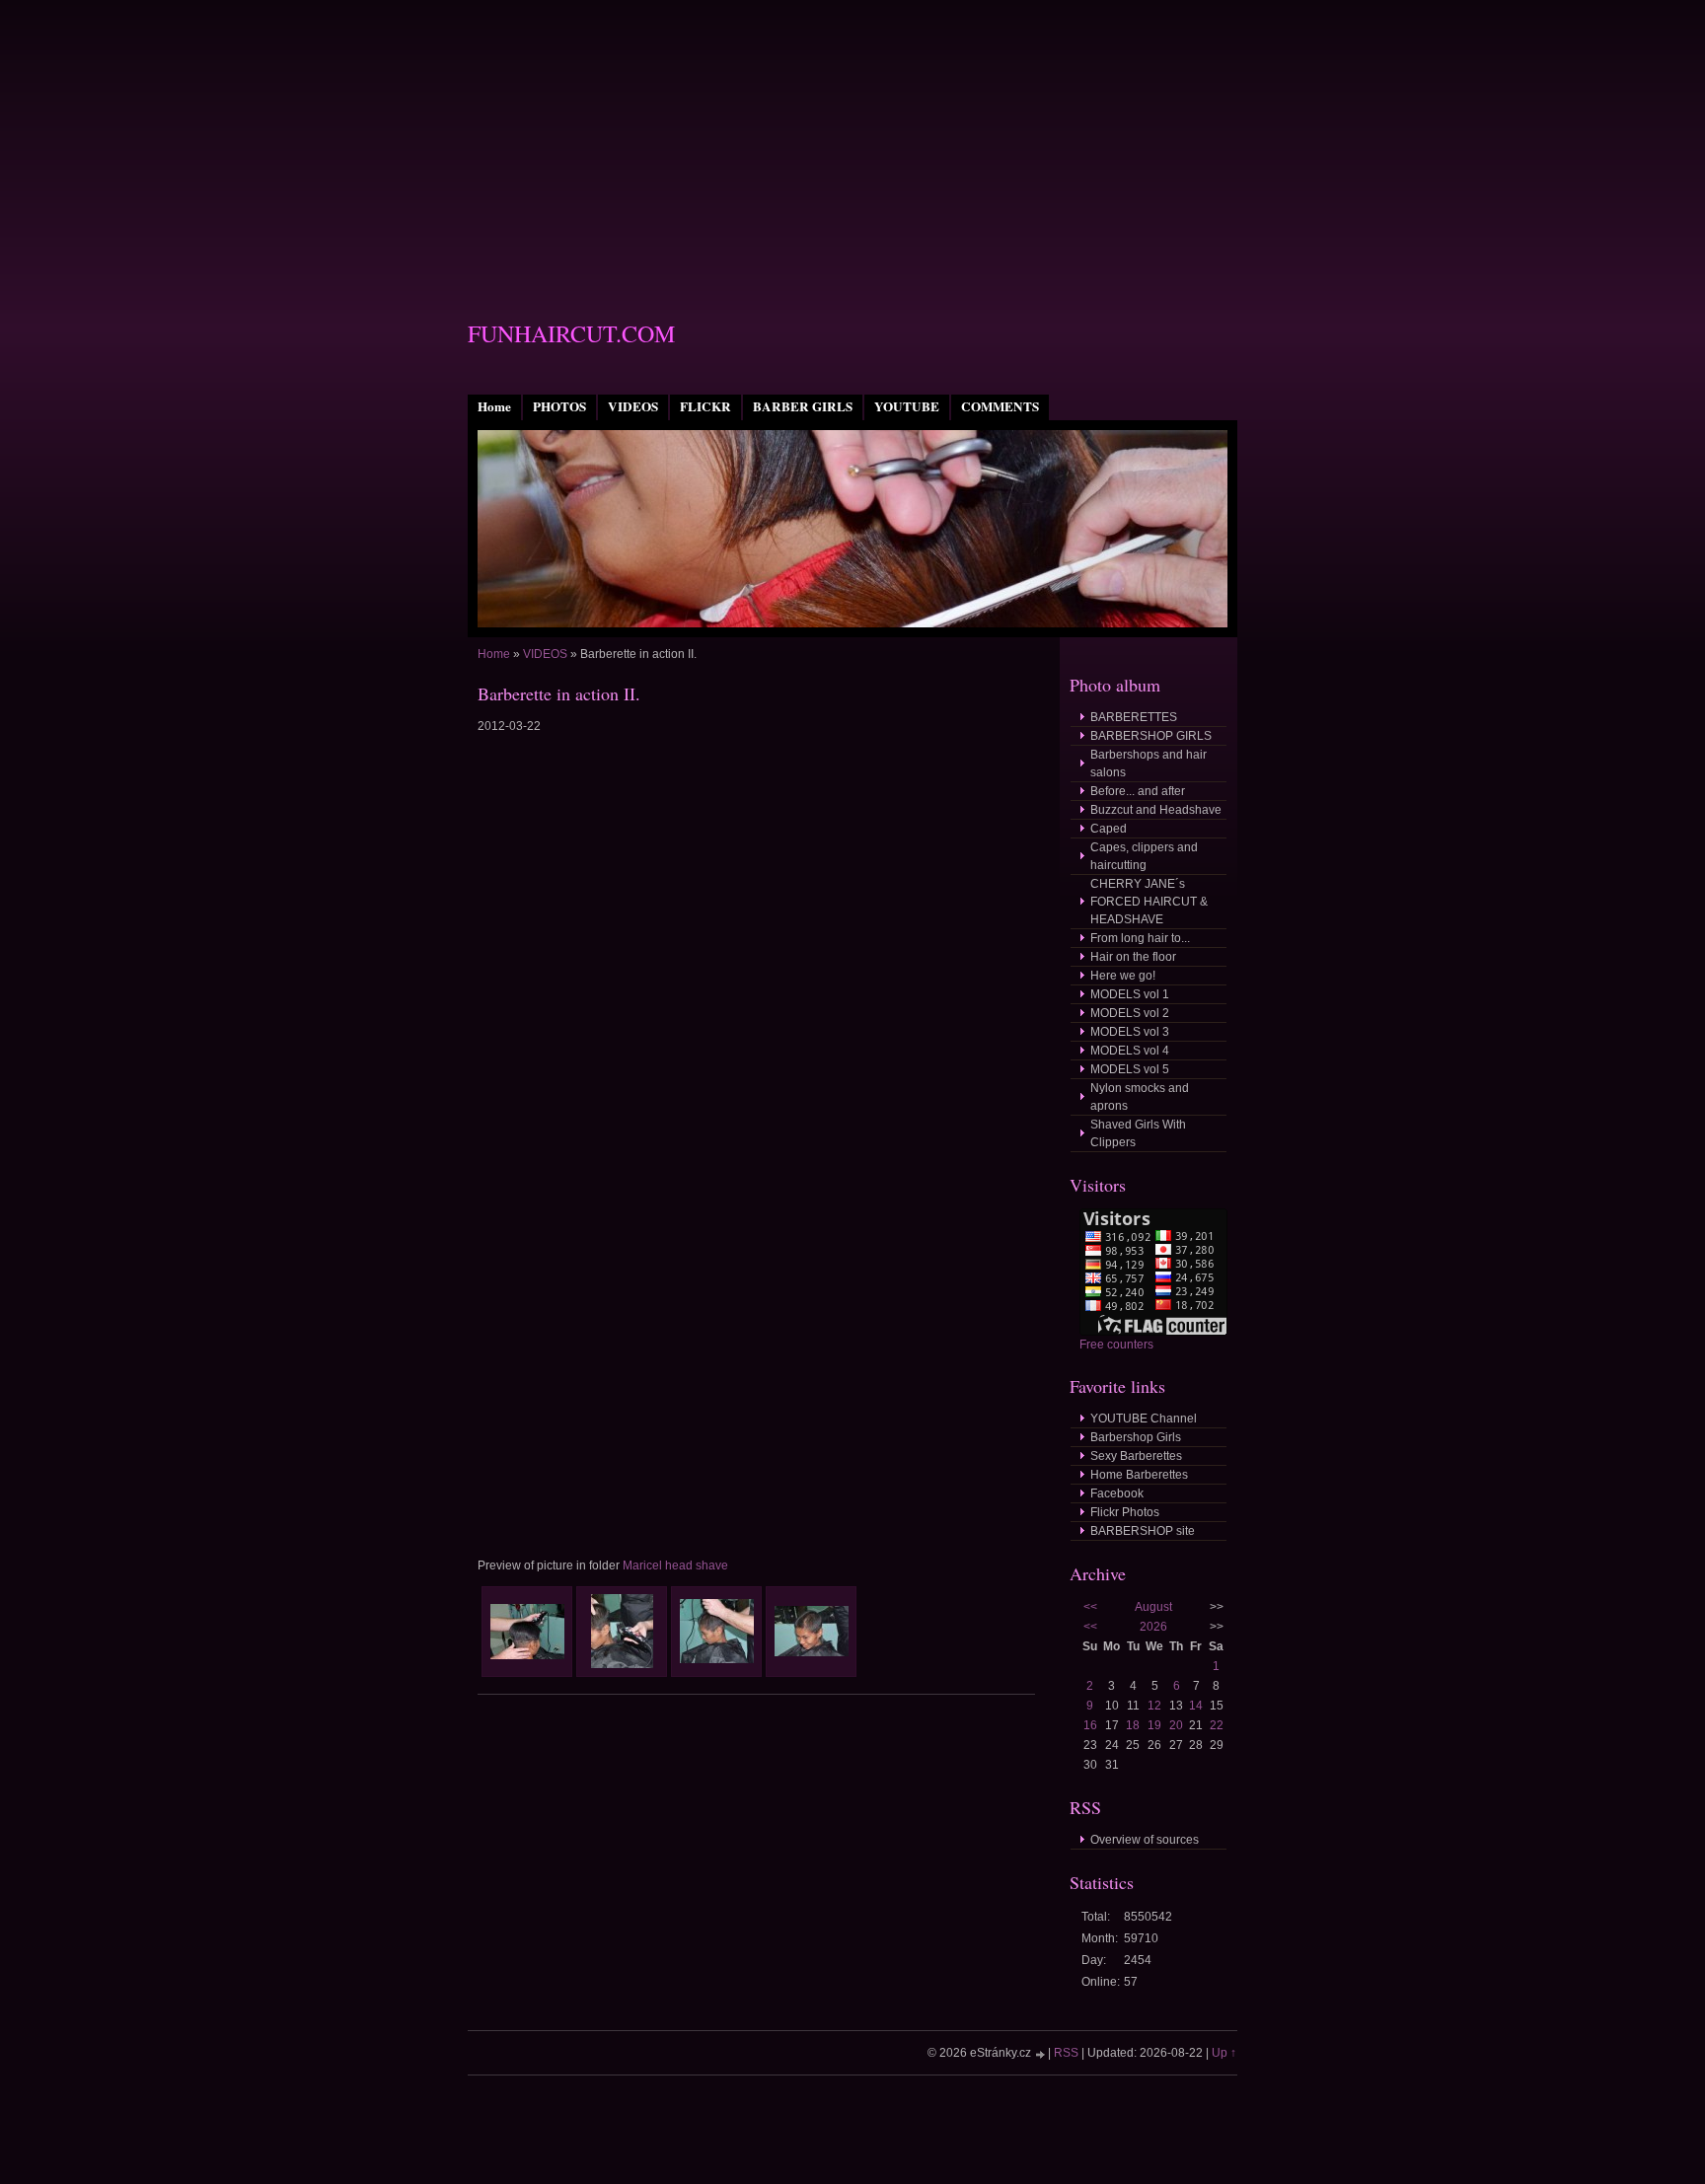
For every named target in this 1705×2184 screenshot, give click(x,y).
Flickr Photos (1125, 1512)
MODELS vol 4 (1130, 1051)
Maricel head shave (675, 1565)
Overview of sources (1145, 1840)
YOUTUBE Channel (1144, 1419)
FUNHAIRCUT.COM (571, 333)
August (1153, 1607)
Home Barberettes (1139, 1475)
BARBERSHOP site (1143, 1531)
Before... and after (1138, 791)
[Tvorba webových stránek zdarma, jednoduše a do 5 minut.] (1041, 2054)
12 (1154, 1706)
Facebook (1117, 1493)
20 (1176, 1725)
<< (1090, 1607)
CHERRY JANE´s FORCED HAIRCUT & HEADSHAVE (1149, 902)
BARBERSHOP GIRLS (1151, 736)
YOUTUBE (907, 406)
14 (1196, 1706)
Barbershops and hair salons (1149, 764)
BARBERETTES (1134, 717)
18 (1133, 1725)
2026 (1153, 1627)
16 (1090, 1725)
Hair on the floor (1133, 957)
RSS (1066, 2053)
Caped (1109, 829)
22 (1217, 1725)
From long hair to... (1140, 938)
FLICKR (705, 406)
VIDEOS (633, 406)
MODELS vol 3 (1130, 1032)
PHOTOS (559, 406)
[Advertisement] (852, 138)
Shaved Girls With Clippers (1138, 1133)
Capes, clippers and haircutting (1144, 856)
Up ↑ (1224, 2053)
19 (1154, 1725)
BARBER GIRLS (803, 406)
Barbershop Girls (1136, 1437)
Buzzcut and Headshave (1156, 810)
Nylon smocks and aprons (1140, 1097)
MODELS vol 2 (1130, 1013)
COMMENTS (1000, 406)
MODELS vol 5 (1130, 1069)
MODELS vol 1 (1130, 994)
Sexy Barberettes (1136, 1456)
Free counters (1116, 1345)
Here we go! (1123, 976)
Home (494, 406)
